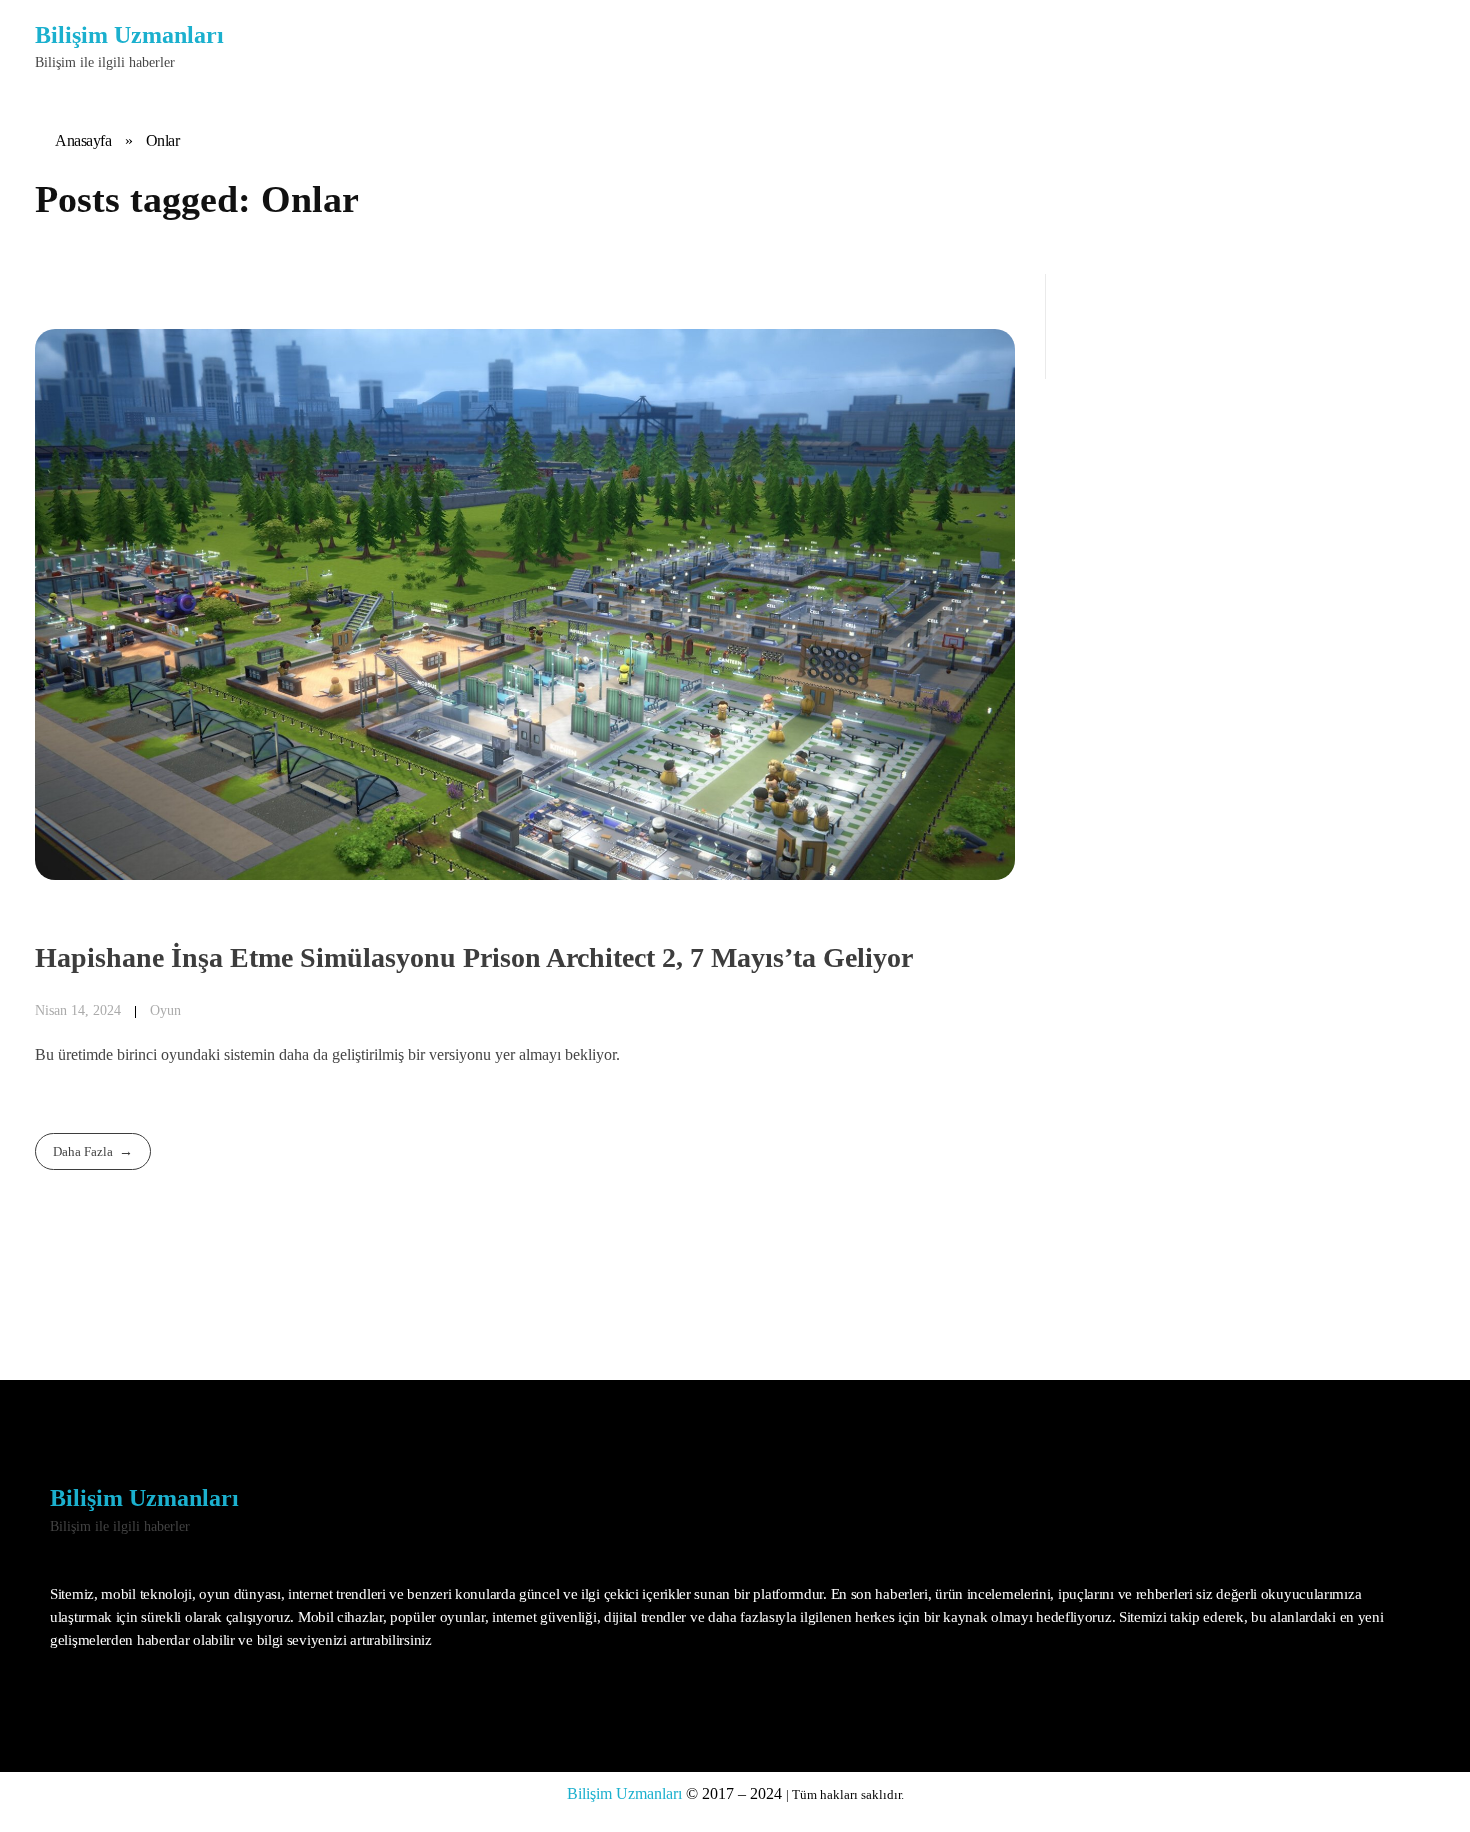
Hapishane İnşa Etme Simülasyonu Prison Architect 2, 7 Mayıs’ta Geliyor (474, 957)
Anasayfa (83, 140)
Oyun (165, 1010)
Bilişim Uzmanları (129, 35)
